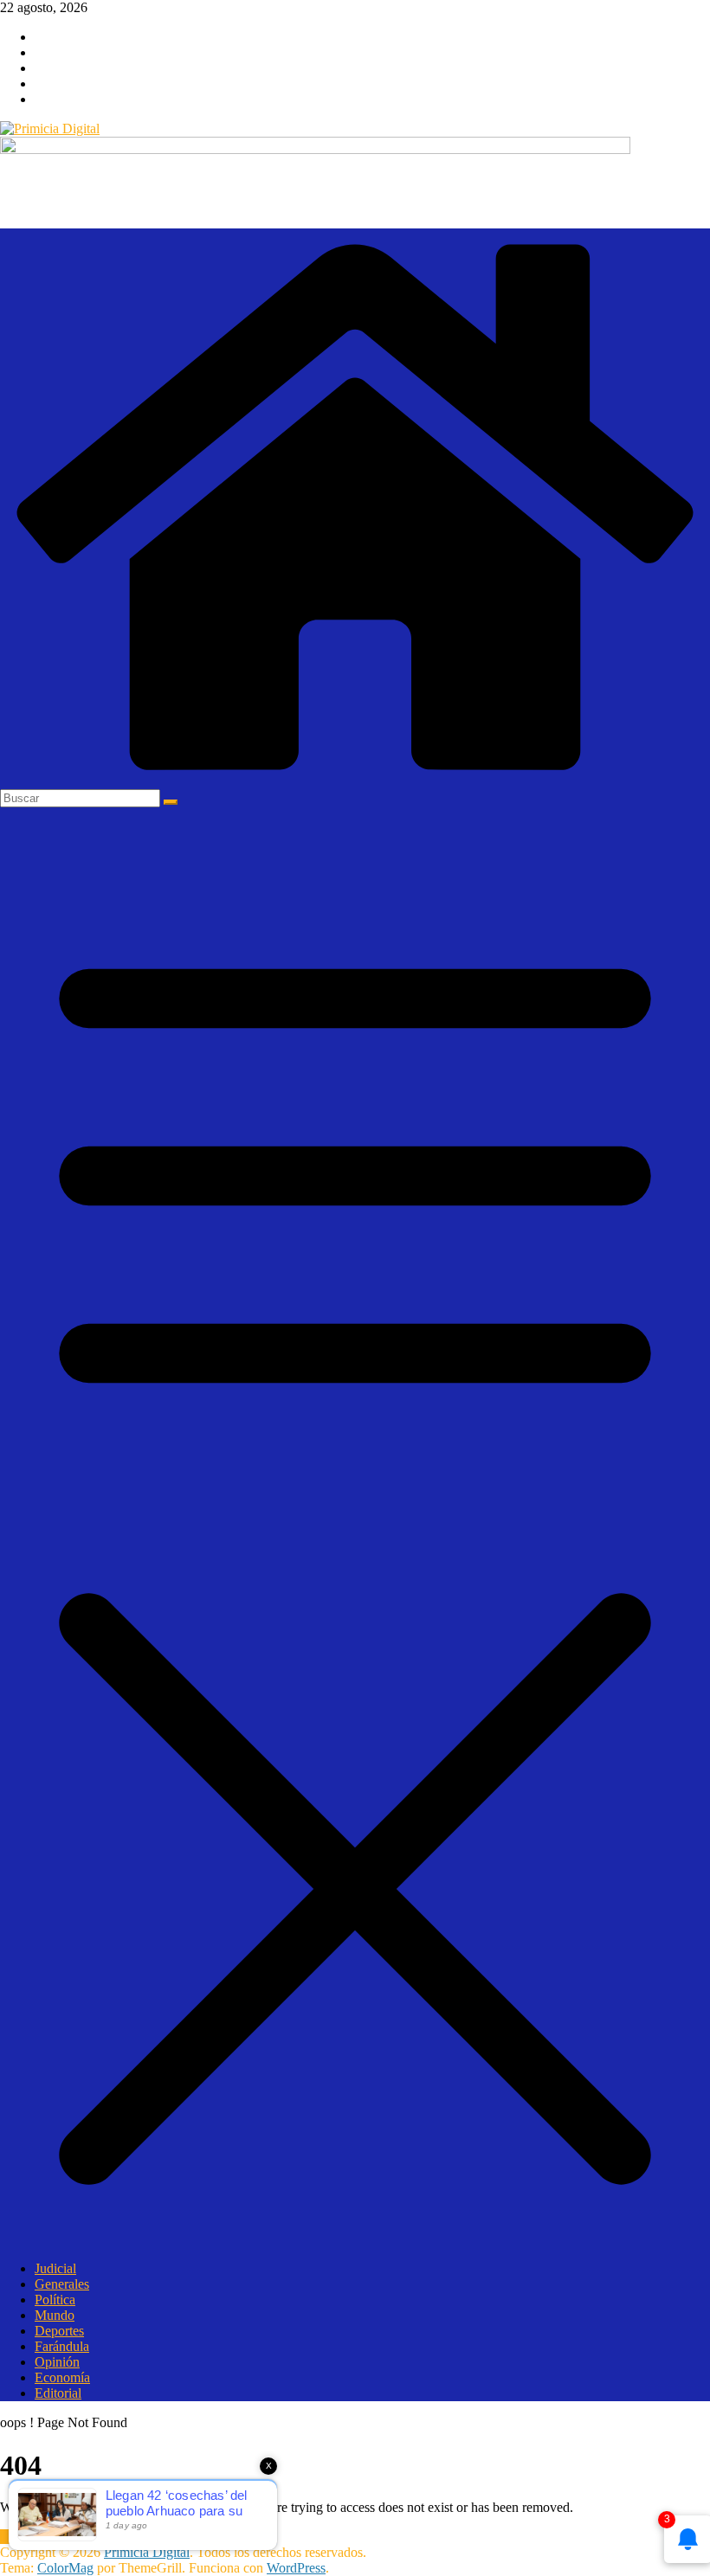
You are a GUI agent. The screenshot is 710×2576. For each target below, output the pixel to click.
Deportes (59, 2331)
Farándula (62, 2346)
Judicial (55, 2268)
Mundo (55, 2315)
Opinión (57, 2362)
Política (55, 2300)
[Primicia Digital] (355, 781)
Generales (62, 2284)
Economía (62, 2377)
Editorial (58, 2393)
